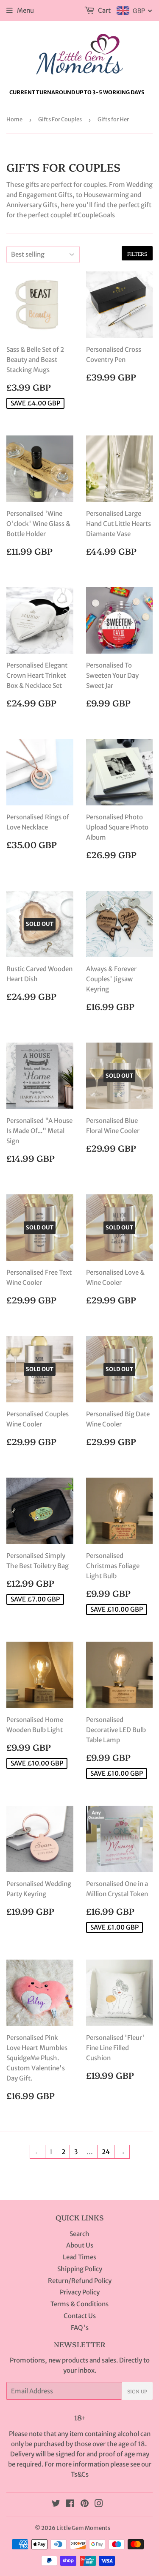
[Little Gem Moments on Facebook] (70, 2504)
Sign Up (137, 2391)
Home (14, 119)
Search (79, 2234)
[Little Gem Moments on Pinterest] (85, 2504)
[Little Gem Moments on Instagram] (99, 2504)
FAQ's (80, 2328)
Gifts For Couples (60, 119)
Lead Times (79, 2257)
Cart (104, 10)
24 (106, 2152)
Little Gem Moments (83, 2528)
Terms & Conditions (79, 2304)
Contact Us (80, 2316)
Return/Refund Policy (80, 2281)
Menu (25, 10)
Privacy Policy (80, 2292)
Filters (137, 253)
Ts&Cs (80, 2474)
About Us (80, 2245)
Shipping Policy (80, 2269)
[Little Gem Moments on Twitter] (56, 2504)
